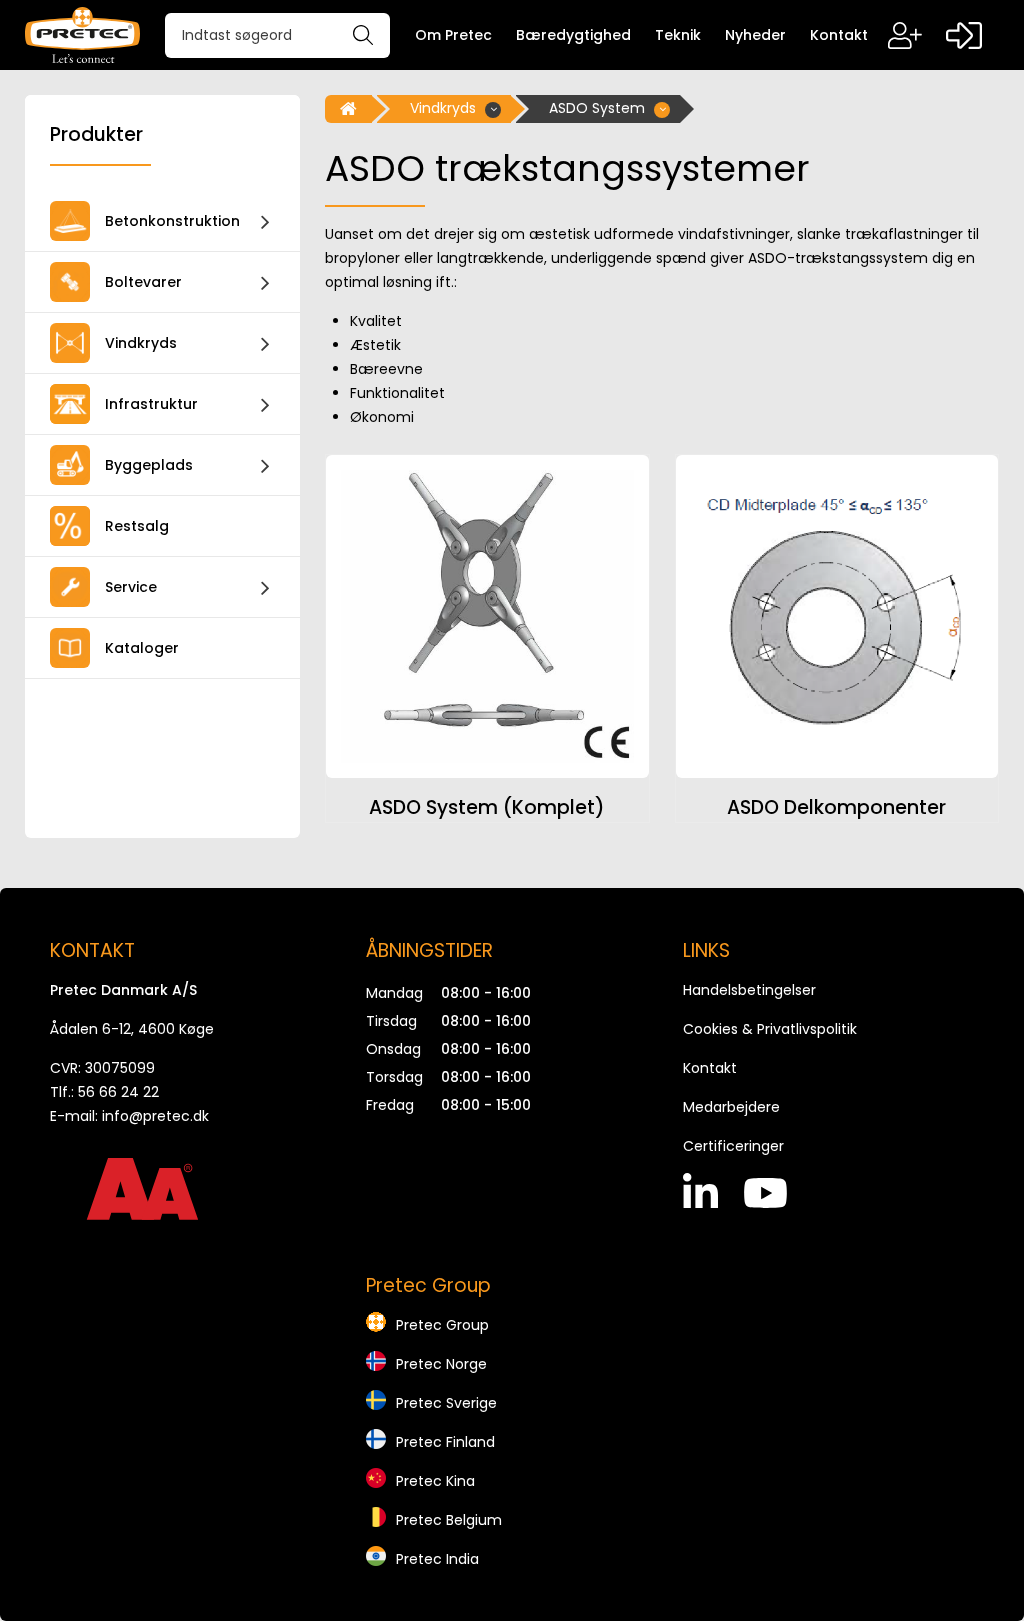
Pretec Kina (435, 1481)
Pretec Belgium (449, 1520)
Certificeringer (733, 1146)
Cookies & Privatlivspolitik (770, 1029)
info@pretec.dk (155, 1116)
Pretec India (437, 1559)
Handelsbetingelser (749, 990)
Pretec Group (442, 1325)
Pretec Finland (445, 1442)
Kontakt (710, 1068)
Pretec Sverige (446, 1403)
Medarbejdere (731, 1107)
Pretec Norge (441, 1364)
